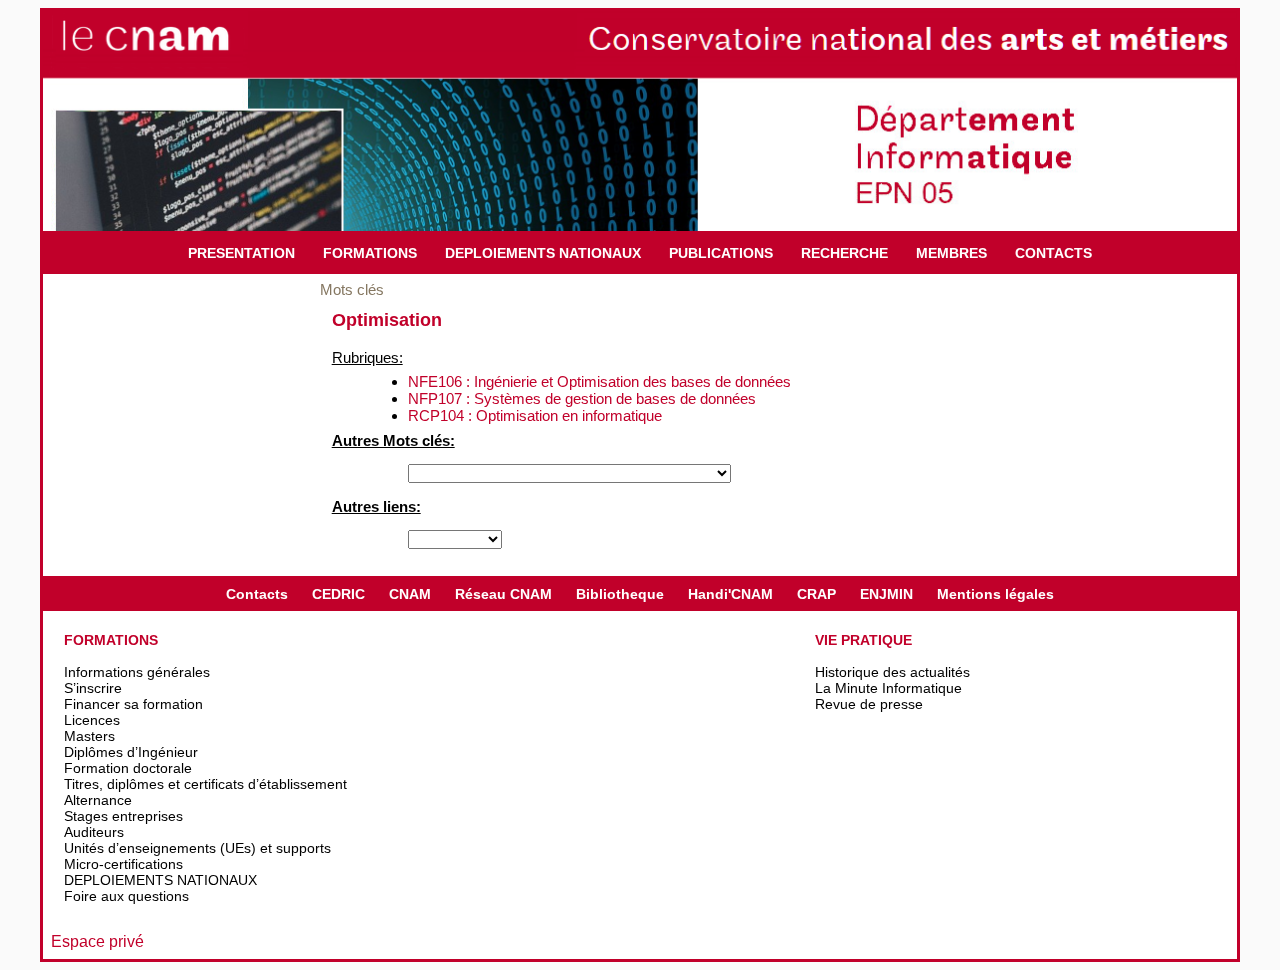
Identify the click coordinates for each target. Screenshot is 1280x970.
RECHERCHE (844, 253)
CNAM (410, 594)
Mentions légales (995, 594)
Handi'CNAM (730, 594)
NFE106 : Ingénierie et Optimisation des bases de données (599, 381)
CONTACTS (1053, 253)
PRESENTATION (241, 253)
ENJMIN (886, 594)
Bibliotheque (620, 594)
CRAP (816, 594)
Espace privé (97, 941)
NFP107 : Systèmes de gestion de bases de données (582, 398)
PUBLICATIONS (721, 253)
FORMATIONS (370, 253)
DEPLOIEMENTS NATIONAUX (543, 253)
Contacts (257, 594)
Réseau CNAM (503, 594)
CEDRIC (338, 594)
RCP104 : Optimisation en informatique (535, 415)
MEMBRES (951, 253)
